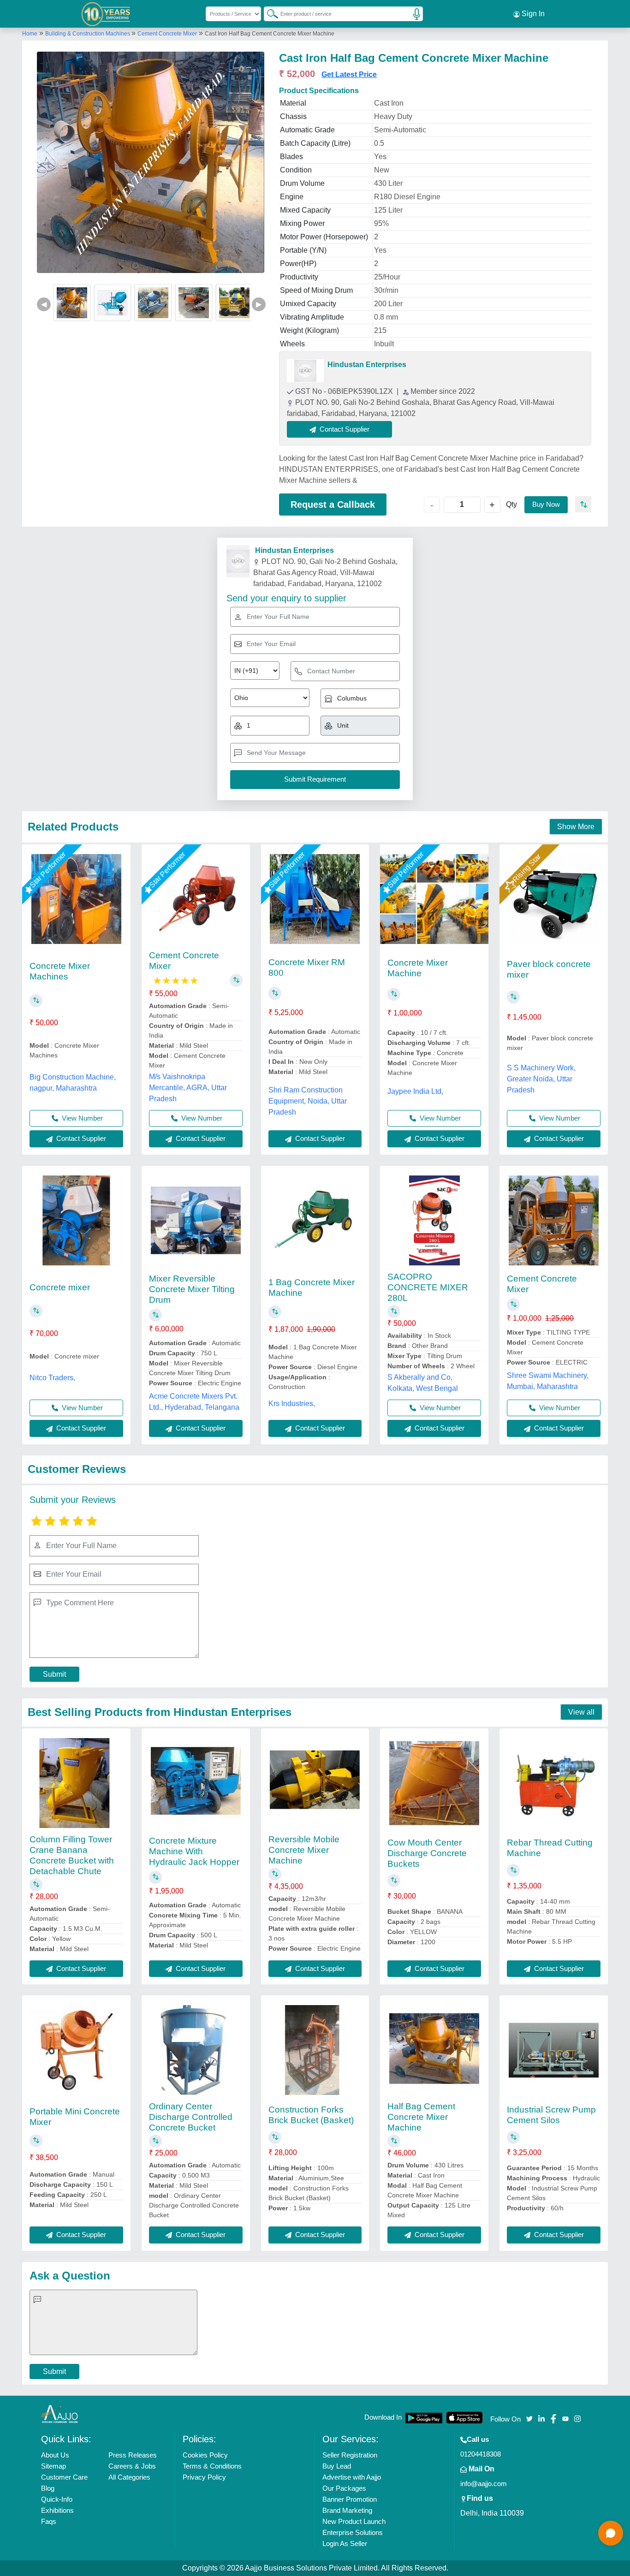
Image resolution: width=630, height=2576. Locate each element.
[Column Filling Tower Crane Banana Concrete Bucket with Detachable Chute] (76, 1783)
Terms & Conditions (212, 2466)
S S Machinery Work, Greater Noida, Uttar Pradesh (541, 1079)
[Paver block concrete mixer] (554, 899)
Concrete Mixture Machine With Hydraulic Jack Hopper (194, 1851)
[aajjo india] (106, 14)
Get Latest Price (349, 74)
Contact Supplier (80, 1138)
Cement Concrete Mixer (167, 34)
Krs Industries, (292, 1404)
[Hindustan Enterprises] (305, 371)
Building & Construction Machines (88, 34)
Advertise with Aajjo (352, 2477)
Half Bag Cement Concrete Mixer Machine (421, 2117)
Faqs (49, 2521)
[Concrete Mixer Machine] (434, 899)
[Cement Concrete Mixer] (196, 899)
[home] (59, 2413)
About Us (55, 2455)
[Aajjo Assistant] (611, 2533)
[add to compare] (583, 504)
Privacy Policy (204, 2477)
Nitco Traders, (52, 1378)
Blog (48, 2488)
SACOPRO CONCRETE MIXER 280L (428, 1287)
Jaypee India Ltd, (415, 1091)
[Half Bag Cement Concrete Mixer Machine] (434, 2050)
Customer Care (64, 2477)
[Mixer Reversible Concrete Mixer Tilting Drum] (196, 1220)
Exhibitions (57, 2510)
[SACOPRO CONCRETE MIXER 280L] (434, 1220)
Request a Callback (333, 505)
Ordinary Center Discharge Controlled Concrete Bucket (191, 2117)
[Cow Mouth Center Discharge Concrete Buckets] (434, 1783)
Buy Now (546, 504)
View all (581, 1712)
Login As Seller (345, 2543)
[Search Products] (268, 13)
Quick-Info (57, 2499)
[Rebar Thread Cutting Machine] (554, 1783)
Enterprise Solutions (353, 2532)
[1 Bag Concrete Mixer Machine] (315, 1220)
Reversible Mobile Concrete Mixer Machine (304, 1850)
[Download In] (424, 2418)
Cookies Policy (205, 2455)
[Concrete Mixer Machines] (76, 899)
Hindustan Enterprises (367, 365)
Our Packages (344, 2488)
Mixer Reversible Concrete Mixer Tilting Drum (192, 1289)
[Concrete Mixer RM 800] (315, 899)
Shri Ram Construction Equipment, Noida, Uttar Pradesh (308, 1101)
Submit (54, 1674)
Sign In (532, 14)
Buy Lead (337, 2466)
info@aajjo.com (484, 2484)
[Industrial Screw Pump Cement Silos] (554, 2050)
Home (30, 34)
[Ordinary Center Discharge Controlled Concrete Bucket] (196, 2050)
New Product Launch (354, 2521)
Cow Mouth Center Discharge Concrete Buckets (427, 1853)
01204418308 (481, 2454)
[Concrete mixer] (76, 1220)
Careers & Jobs (132, 2466)
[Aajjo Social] (529, 2418)
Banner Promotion (350, 2499)
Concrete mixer (60, 1287)
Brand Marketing (347, 2510)
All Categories (129, 2477)
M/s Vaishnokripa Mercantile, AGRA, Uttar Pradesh (188, 1088)
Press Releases (133, 2455)
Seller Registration (350, 2455)
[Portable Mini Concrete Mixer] (76, 2050)
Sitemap (53, 2466)
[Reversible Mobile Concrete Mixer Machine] (315, 1783)
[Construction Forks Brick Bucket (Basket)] (315, 2050)
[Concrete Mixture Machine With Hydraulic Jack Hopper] (196, 1783)
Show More (576, 827)
